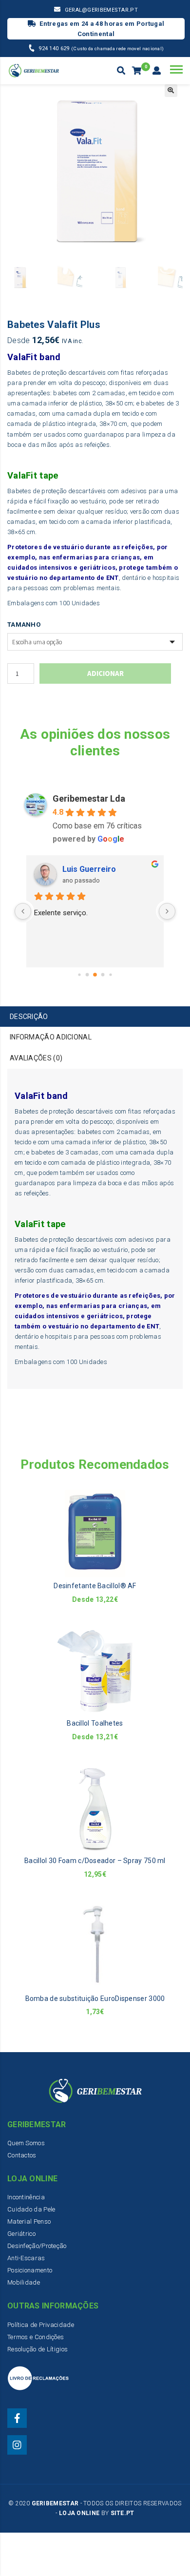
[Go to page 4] (110, 974)
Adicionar (105, 673)
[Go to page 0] (79, 974)
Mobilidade (24, 2282)
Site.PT (123, 2513)
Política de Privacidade (41, 2325)
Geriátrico (21, 2234)
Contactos (22, 2155)
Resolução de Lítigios (38, 2349)
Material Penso (29, 2221)
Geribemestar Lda (89, 798)
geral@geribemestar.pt (101, 10)
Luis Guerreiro (89, 869)
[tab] (95, 1017)
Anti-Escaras (26, 2258)
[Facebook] (17, 2418)
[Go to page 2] (95, 975)
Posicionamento (30, 2270)
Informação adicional (51, 1037)
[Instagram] (17, 2445)
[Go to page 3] (103, 974)
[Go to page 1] (87, 974)
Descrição (29, 1017)
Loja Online (79, 2513)
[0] (138, 71)
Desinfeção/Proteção (37, 2246)
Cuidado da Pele (31, 2209)
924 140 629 (55, 48)
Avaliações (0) (36, 1058)
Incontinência (26, 2197)
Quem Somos (26, 2143)
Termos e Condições (36, 2337)
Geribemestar (55, 2503)
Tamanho (24, 625)
